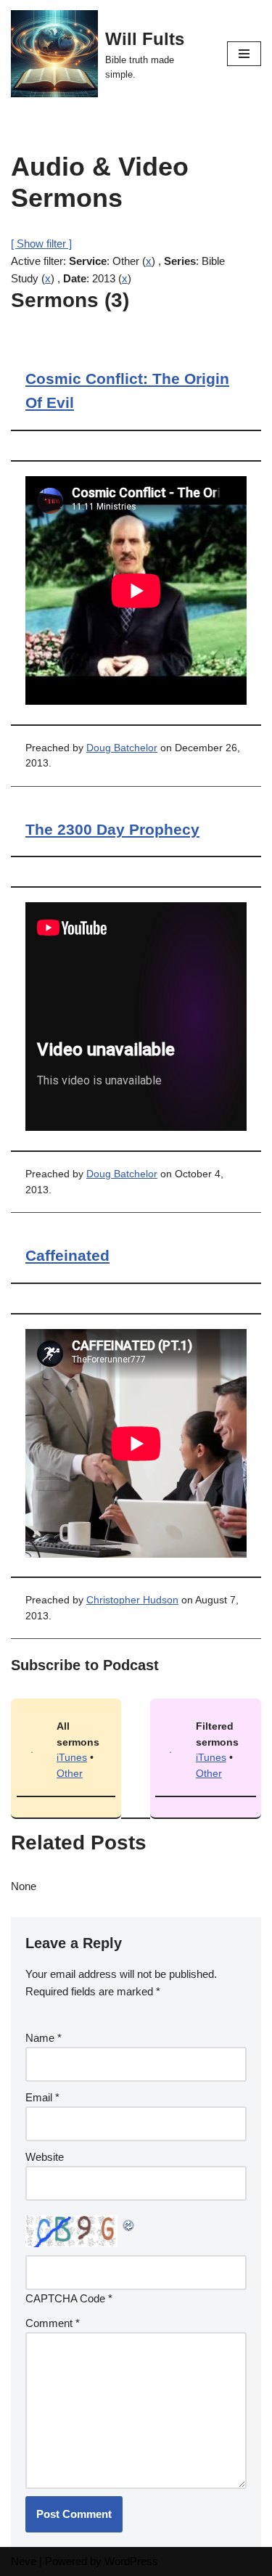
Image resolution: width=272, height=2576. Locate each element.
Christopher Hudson (132, 1600)
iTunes (72, 1758)
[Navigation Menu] (244, 54)
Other (70, 1774)
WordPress (131, 2561)
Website (45, 2157)
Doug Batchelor (122, 748)
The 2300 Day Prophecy (112, 829)
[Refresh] (129, 2224)
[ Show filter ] (41, 244)
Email (42, 2097)
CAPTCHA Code (65, 2298)
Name (44, 2038)
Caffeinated (67, 1255)
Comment (53, 2323)
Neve (24, 2561)
